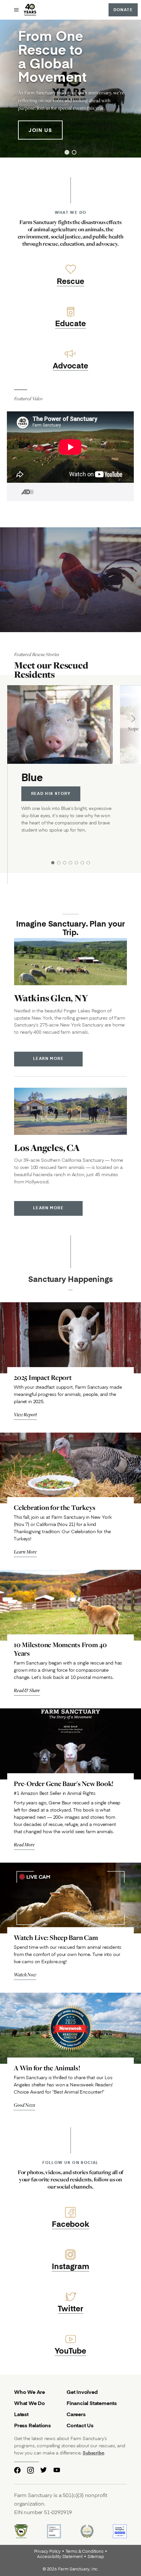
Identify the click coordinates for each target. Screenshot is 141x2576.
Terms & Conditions (85, 2551)
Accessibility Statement (60, 2557)
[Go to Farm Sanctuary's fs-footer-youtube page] (57, 2470)
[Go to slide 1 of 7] (53, 863)
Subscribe (93, 2453)
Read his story (51, 793)
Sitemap (96, 2557)
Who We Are (30, 2392)
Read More (24, 1844)
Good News (24, 2105)
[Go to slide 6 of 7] (82, 863)
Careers (76, 2414)
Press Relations (32, 2425)
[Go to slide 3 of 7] (65, 863)
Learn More (48, 1058)
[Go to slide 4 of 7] (70, 863)
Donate (123, 10)
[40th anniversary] (30, 10)
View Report (25, 1414)
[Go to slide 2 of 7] (59, 863)
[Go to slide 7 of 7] (88, 863)
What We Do (30, 2403)
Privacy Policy (47, 2551)
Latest (21, 2414)
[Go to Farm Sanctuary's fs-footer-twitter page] (44, 2470)
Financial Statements (92, 2403)
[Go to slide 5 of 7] (76, 863)
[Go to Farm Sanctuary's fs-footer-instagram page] (30, 2470)
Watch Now (25, 1974)
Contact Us (80, 2425)
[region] (70, 89)
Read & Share (27, 1690)
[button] (67, 152)
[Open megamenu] (16, 10)
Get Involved (82, 2392)
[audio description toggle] (20, 492)
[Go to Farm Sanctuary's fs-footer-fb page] (17, 2470)
